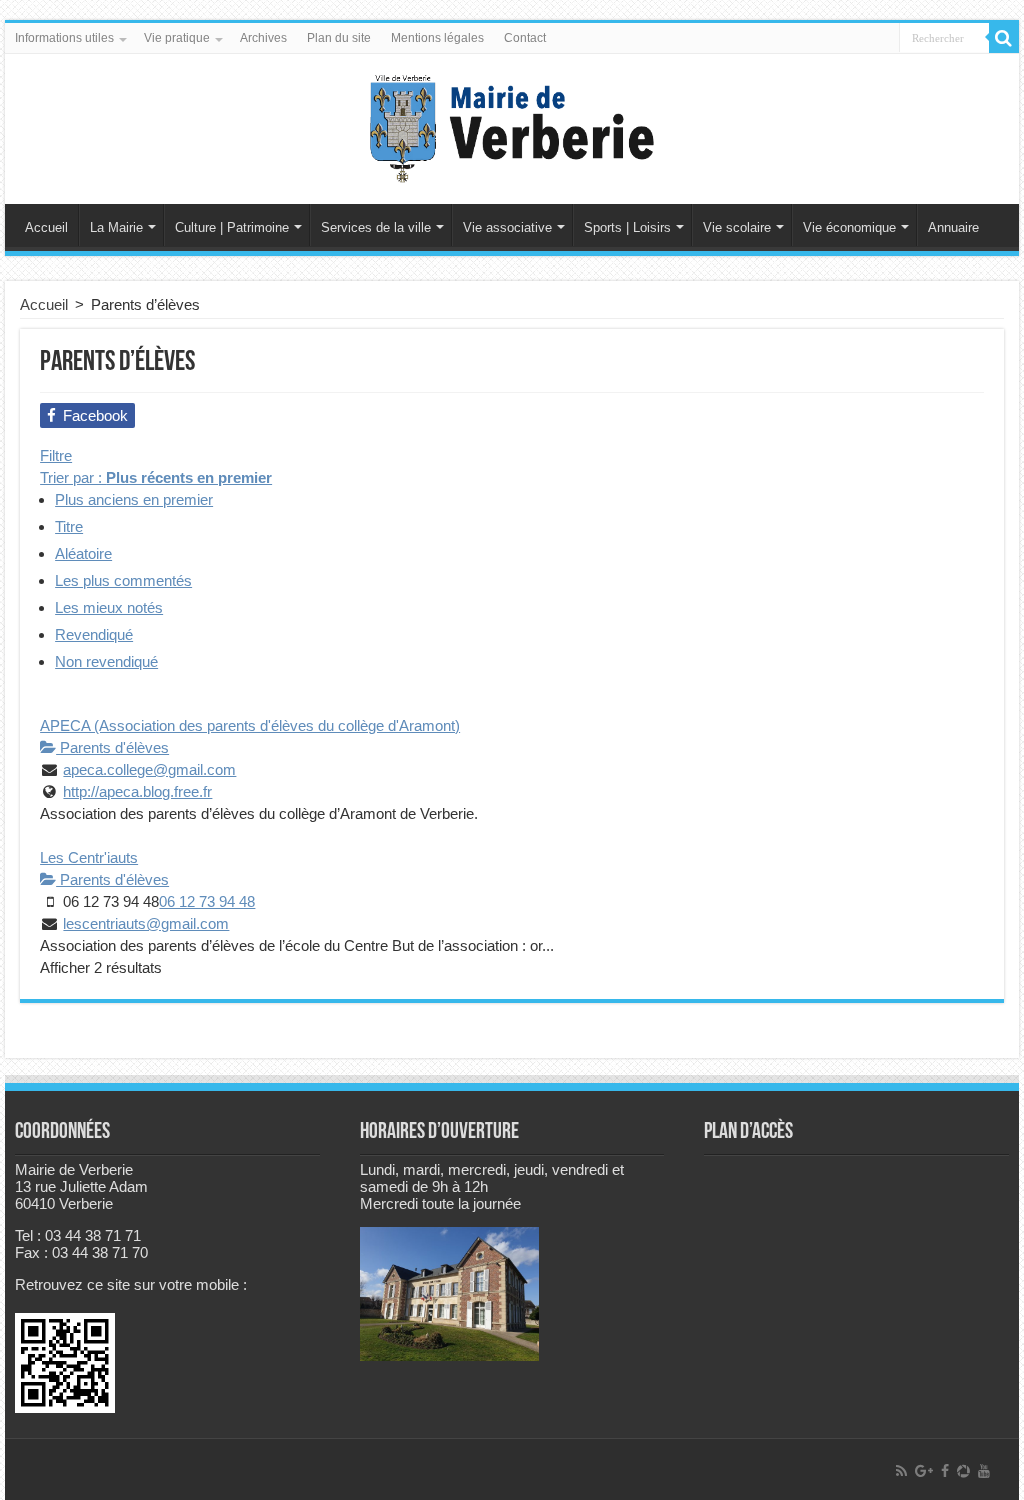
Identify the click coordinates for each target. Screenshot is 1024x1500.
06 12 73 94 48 (207, 901)
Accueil (46, 227)
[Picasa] (963, 1471)
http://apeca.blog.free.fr (137, 791)
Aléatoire (83, 553)
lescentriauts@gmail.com (146, 923)
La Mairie (116, 227)
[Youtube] (984, 1471)
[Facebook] (945, 1471)
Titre (69, 526)
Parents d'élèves (112, 747)
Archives (263, 38)
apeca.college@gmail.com (149, 769)
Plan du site (339, 38)
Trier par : (156, 477)
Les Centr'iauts (89, 857)
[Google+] (924, 1471)
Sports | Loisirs (627, 227)
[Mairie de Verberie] (512, 125)
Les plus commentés (123, 580)
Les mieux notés (109, 607)
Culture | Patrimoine (232, 227)
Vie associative (507, 227)
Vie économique (849, 227)
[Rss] (901, 1471)
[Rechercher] (1004, 38)
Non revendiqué (106, 661)
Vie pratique (177, 38)
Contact (525, 38)
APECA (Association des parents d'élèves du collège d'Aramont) (250, 725)
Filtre (56, 455)
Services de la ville (376, 227)
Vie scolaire (737, 227)
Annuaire (953, 227)
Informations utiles (64, 38)
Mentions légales (437, 38)
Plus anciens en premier (134, 499)
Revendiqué (94, 634)
